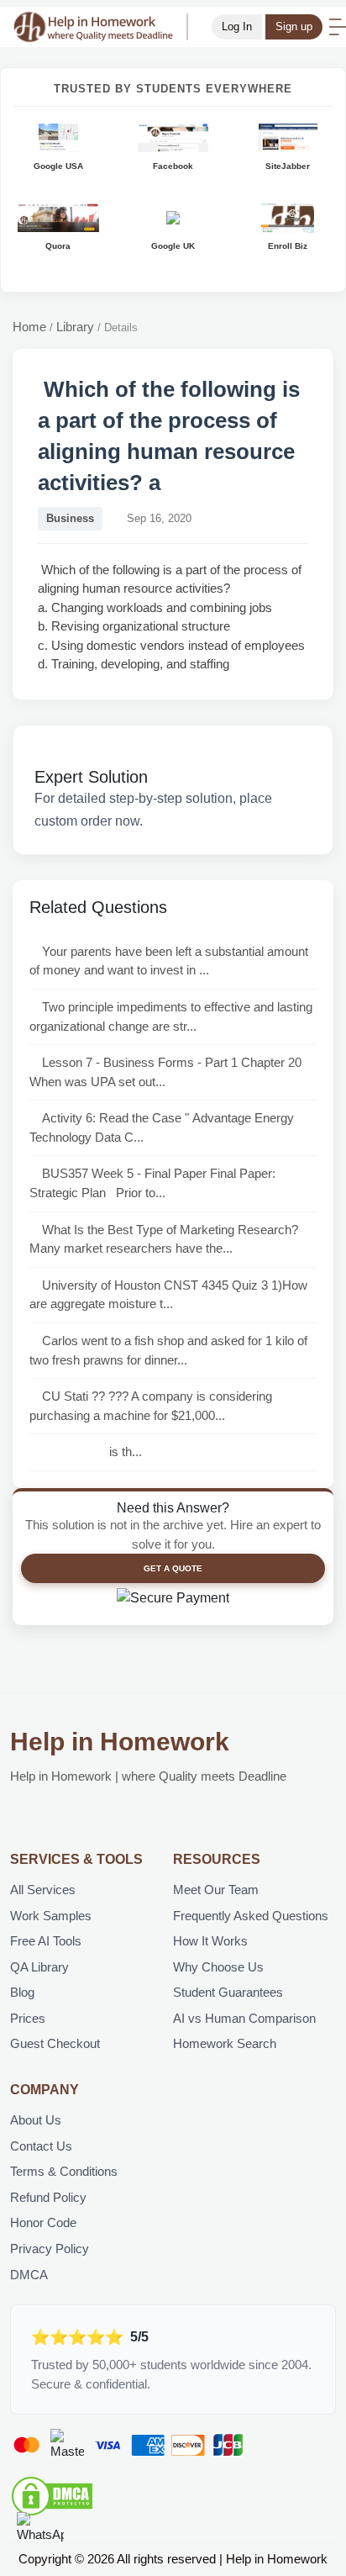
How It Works (210, 1941)
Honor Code (43, 2222)
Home (29, 327)
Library (75, 327)
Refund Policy (48, 2197)
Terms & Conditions (64, 2171)
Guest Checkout (55, 2043)
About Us (36, 2120)
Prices (28, 2018)
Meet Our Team (216, 1890)
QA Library (39, 1967)
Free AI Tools (46, 1941)
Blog (22, 1992)
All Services (43, 1890)
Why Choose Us (218, 1967)
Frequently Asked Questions (251, 1916)
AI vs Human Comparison (244, 2018)
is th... (92, 1452)
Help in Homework (120, 1742)
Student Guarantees (228, 1992)
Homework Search (225, 2043)
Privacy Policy (50, 2249)
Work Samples (51, 1916)
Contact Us (41, 2146)
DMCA (29, 2275)
